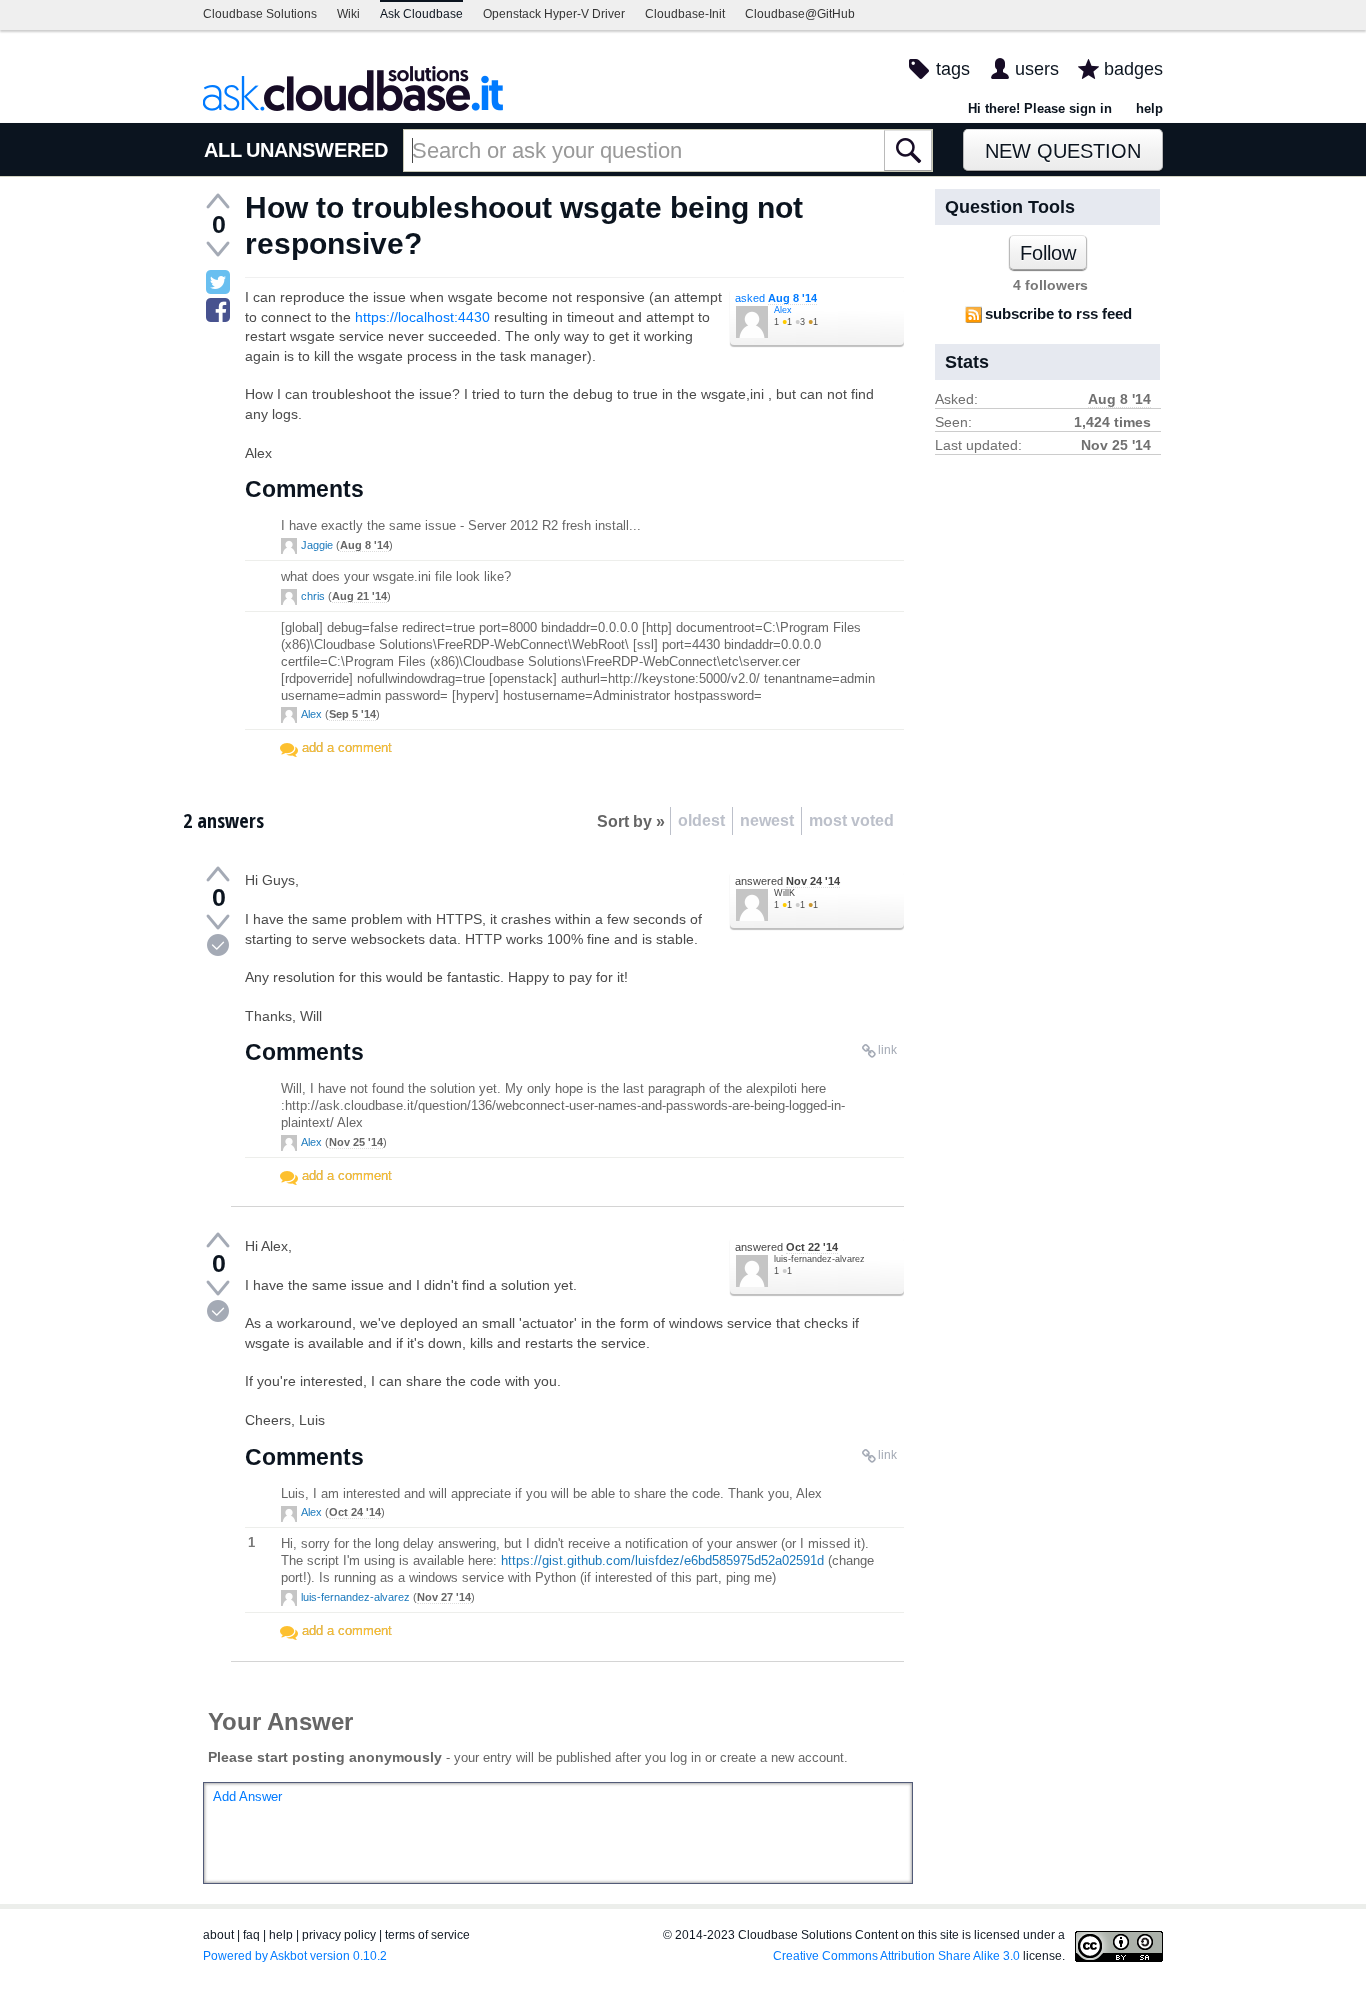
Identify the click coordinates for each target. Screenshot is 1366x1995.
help (1149, 108)
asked (776, 298)
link (887, 1050)
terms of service (427, 1935)
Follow (1048, 253)
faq (251, 1935)
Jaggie (317, 545)
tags (953, 69)
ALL (223, 150)
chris (313, 596)
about (218, 1935)
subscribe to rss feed (1058, 313)
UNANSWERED (317, 150)
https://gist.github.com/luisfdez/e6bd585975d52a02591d (662, 1560)
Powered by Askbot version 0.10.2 (295, 1956)
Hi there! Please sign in (1040, 108)
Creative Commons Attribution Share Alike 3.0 (896, 1956)
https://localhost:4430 (422, 317)
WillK (784, 893)
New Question (1063, 151)
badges (1133, 69)
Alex (783, 310)
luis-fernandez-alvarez (819, 1259)
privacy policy (339, 1935)
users (1037, 69)
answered (787, 881)
